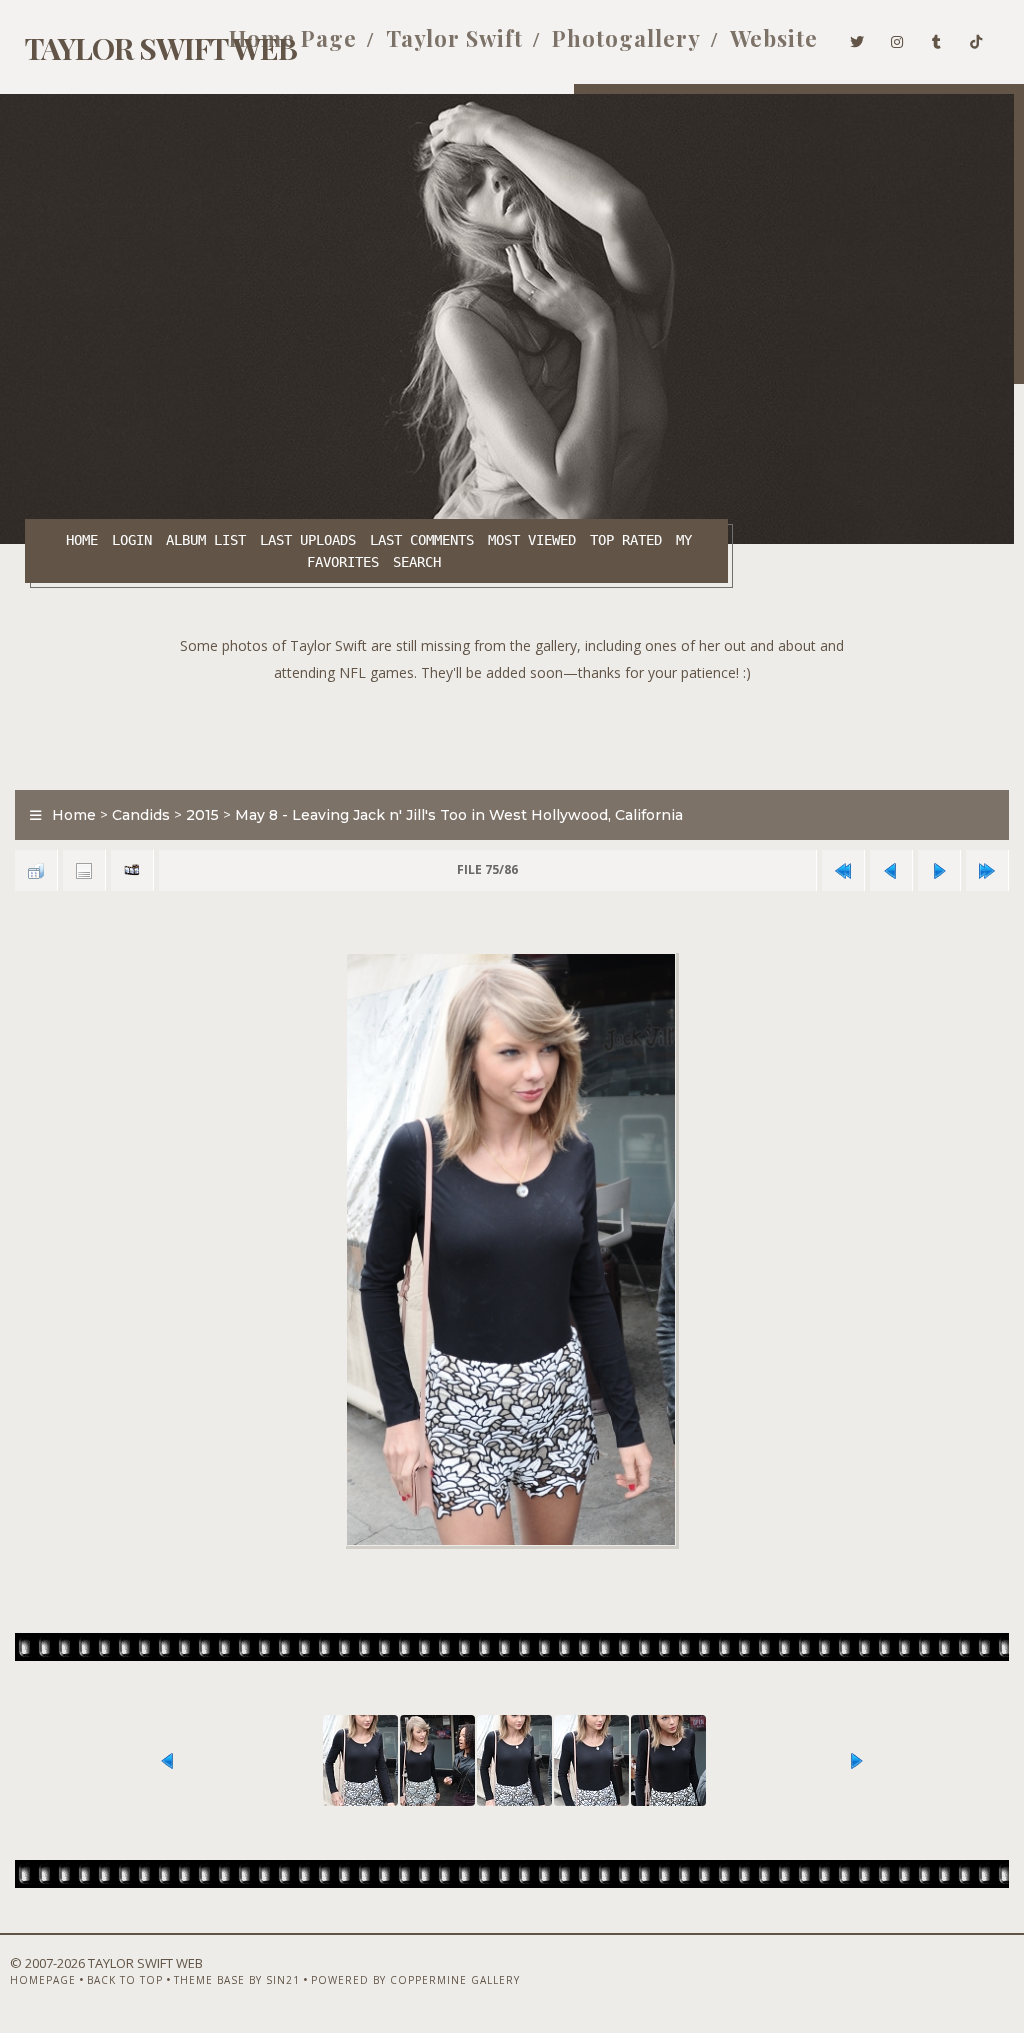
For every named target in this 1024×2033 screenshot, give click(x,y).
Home (82, 540)
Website (774, 38)
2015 (202, 815)
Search (417, 562)
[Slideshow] (132, 870)
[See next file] (939, 870)
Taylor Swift (454, 38)
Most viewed (532, 540)
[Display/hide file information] (84, 870)
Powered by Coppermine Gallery (415, 1980)
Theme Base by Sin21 (237, 1980)
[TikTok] (976, 38)
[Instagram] (897, 38)
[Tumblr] (937, 38)
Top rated (626, 540)
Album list (206, 540)
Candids (141, 815)
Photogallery (626, 38)
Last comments (422, 540)
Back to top (125, 1980)
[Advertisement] (512, 731)
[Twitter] (857, 38)
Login (132, 540)
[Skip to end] (987, 870)
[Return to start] (843, 870)
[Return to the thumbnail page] (36, 870)
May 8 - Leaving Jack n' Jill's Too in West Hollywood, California (459, 815)
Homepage (43, 1980)
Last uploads (308, 540)
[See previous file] (891, 870)
